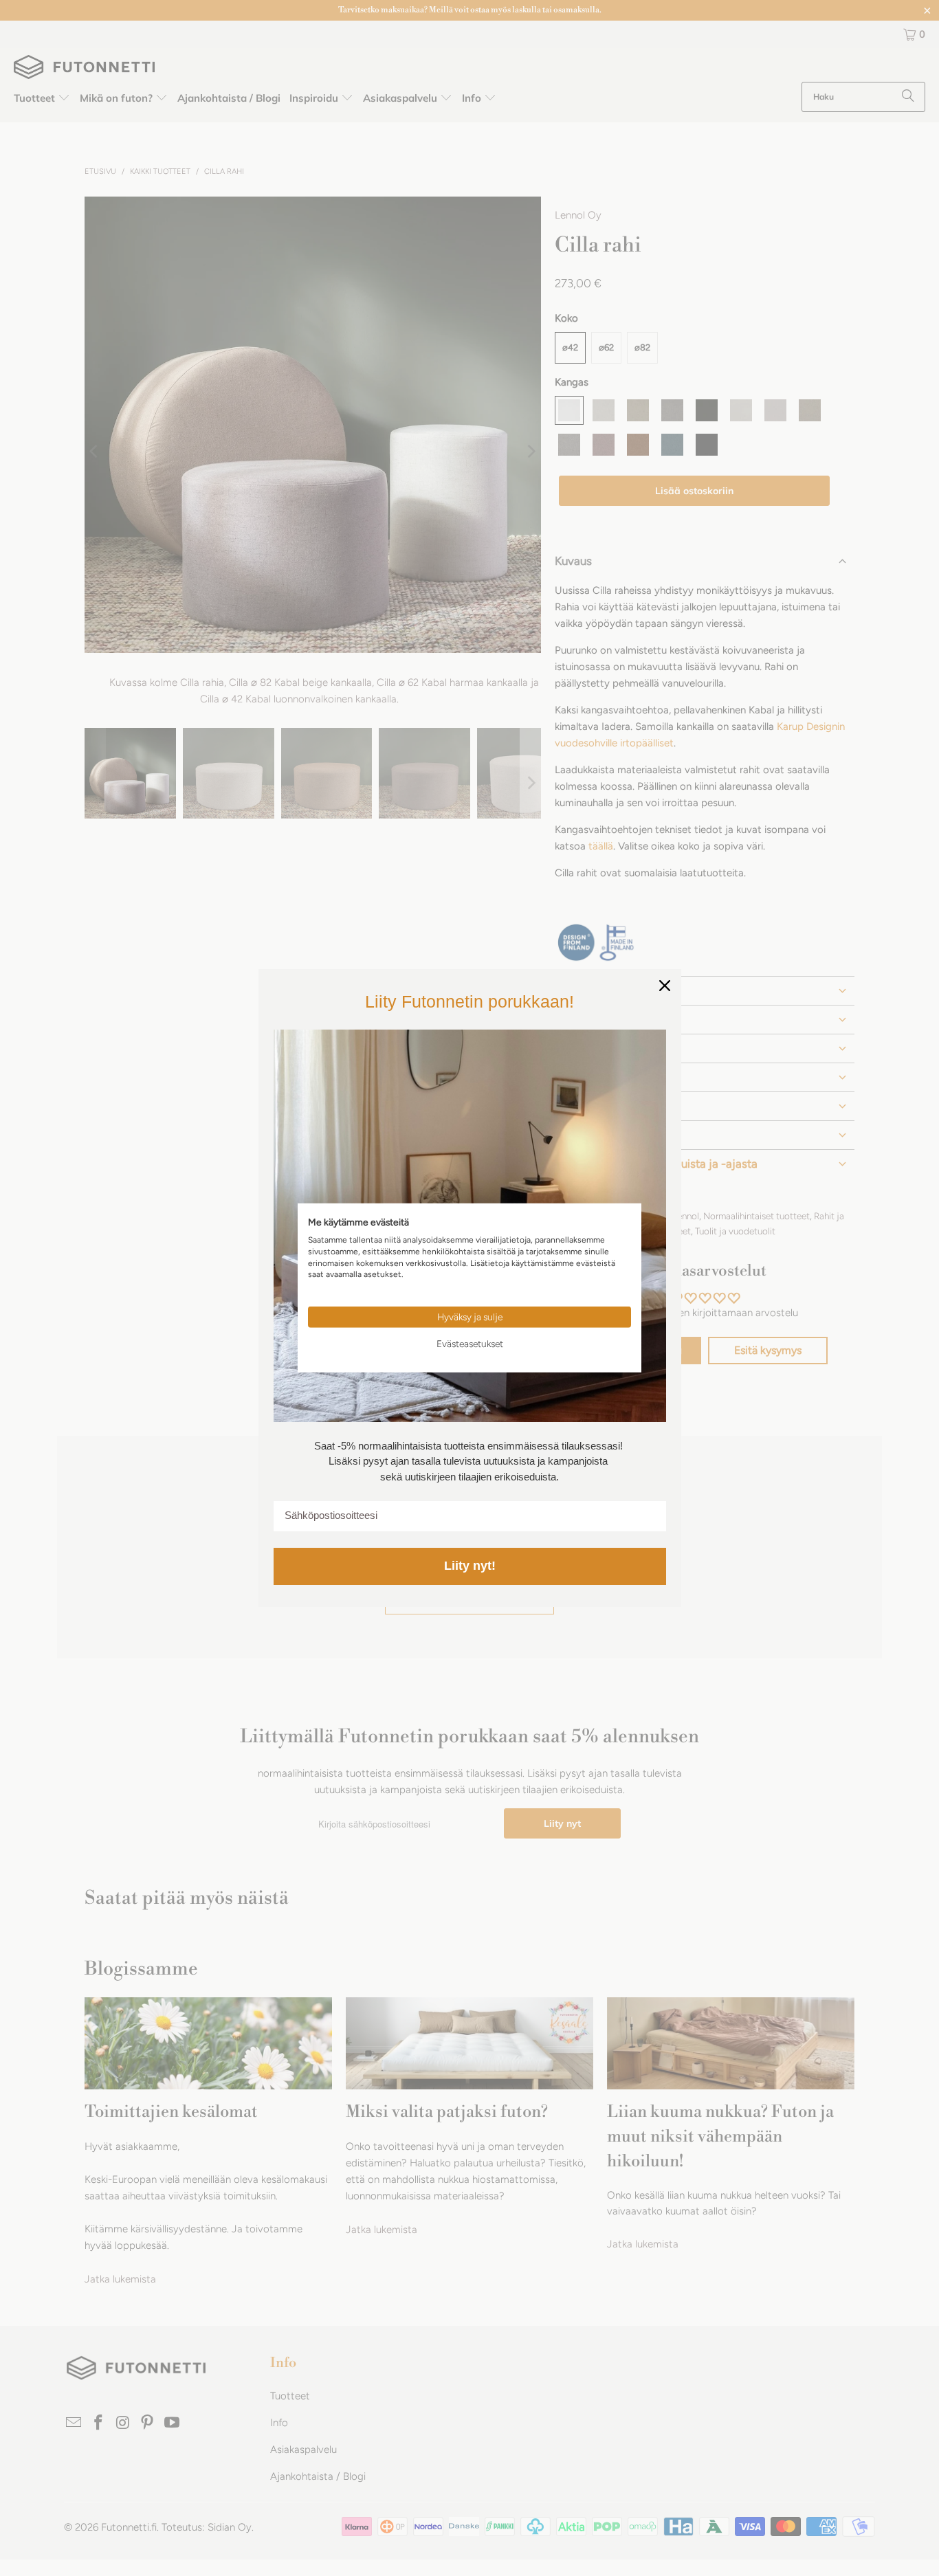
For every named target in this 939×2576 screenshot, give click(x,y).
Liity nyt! (470, 1566)
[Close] (665, 986)
